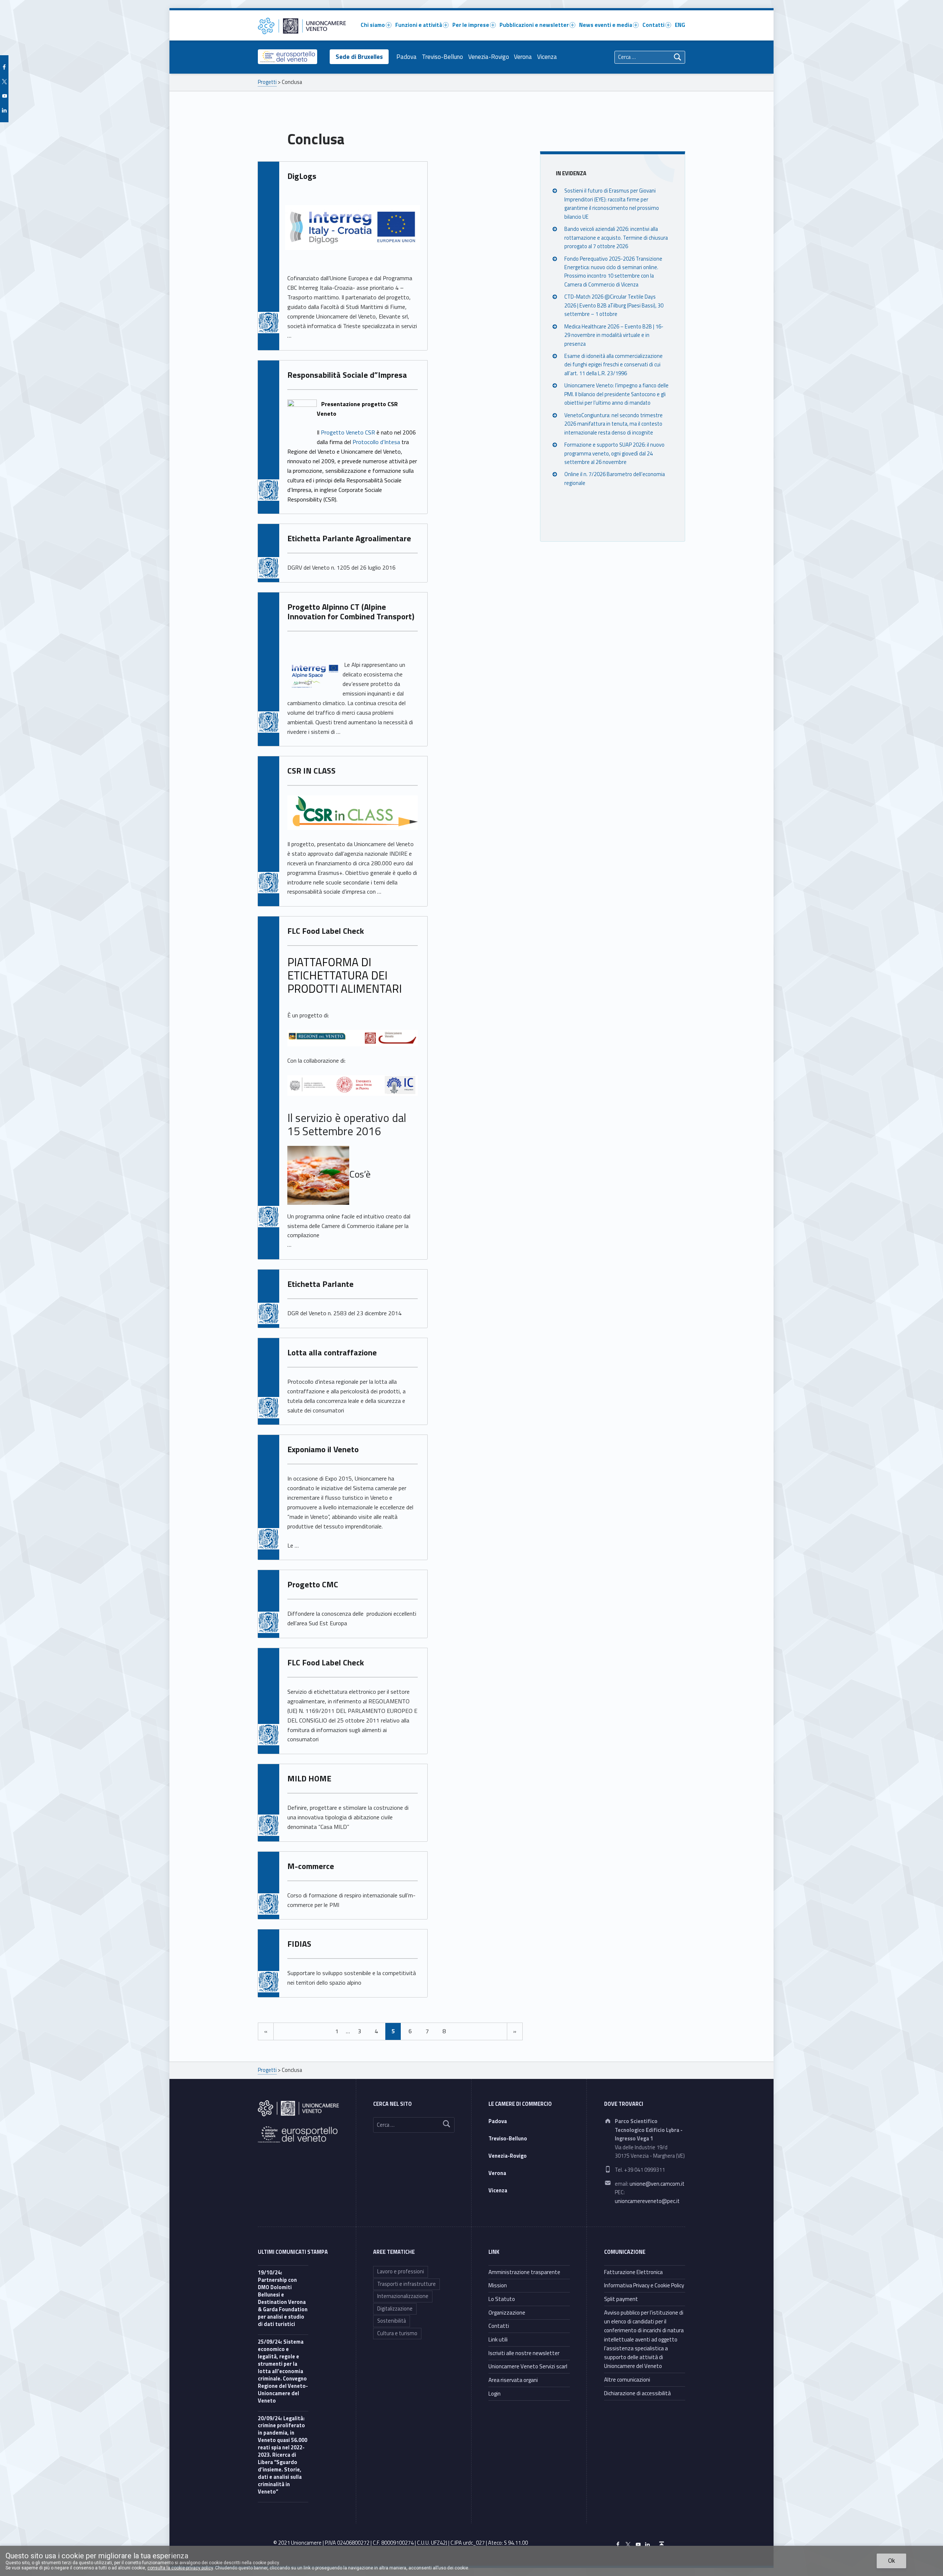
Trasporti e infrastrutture (406, 2284)
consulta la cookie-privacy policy (180, 2568)
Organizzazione (507, 2313)
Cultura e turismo (397, 2333)
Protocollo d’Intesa (377, 442)
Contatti (653, 25)
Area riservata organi (513, 2380)
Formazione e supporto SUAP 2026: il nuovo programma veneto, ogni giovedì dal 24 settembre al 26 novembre (614, 453)
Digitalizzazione (395, 2309)
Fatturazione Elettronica (633, 2272)
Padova (406, 57)
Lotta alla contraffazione (332, 1352)
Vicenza (547, 57)
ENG (680, 25)
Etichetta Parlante (320, 1284)
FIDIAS (299, 1944)
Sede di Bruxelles (359, 57)
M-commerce (311, 1866)
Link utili (498, 2339)
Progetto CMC (313, 1584)
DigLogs (302, 176)
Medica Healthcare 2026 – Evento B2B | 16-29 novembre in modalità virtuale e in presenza (614, 335)
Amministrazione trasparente (524, 2272)
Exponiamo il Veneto (323, 1449)
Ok (892, 2561)
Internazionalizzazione (403, 2296)
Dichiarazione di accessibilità (637, 2393)
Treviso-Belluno (442, 57)
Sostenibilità (392, 2321)
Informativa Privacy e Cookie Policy (644, 2285)
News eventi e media (606, 25)
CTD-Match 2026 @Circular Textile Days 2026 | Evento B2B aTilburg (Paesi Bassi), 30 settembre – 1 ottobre (614, 305)
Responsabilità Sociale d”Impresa (347, 375)
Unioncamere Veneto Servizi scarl (528, 2366)
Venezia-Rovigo (489, 57)
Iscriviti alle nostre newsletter (524, 2353)
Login (495, 2394)
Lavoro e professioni (401, 2271)
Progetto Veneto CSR (349, 432)
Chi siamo (373, 25)
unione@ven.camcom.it (657, 2184)
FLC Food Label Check (326, 931)
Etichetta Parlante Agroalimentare (349, 538)
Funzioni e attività (419, 25)
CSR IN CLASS (311, 771)
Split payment (621, 2299)
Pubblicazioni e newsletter (534, 25)
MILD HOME (309, 1778)
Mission (498, 2285)
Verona (523, 57)
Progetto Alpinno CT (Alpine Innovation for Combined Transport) (351, 612)
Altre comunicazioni (627, 2380)
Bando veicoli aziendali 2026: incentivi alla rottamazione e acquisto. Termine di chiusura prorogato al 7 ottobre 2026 (616, 237)
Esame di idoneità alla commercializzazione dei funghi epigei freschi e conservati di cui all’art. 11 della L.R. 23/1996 (614, 364)
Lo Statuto (502, 2299)
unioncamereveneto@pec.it (647, 2201)
